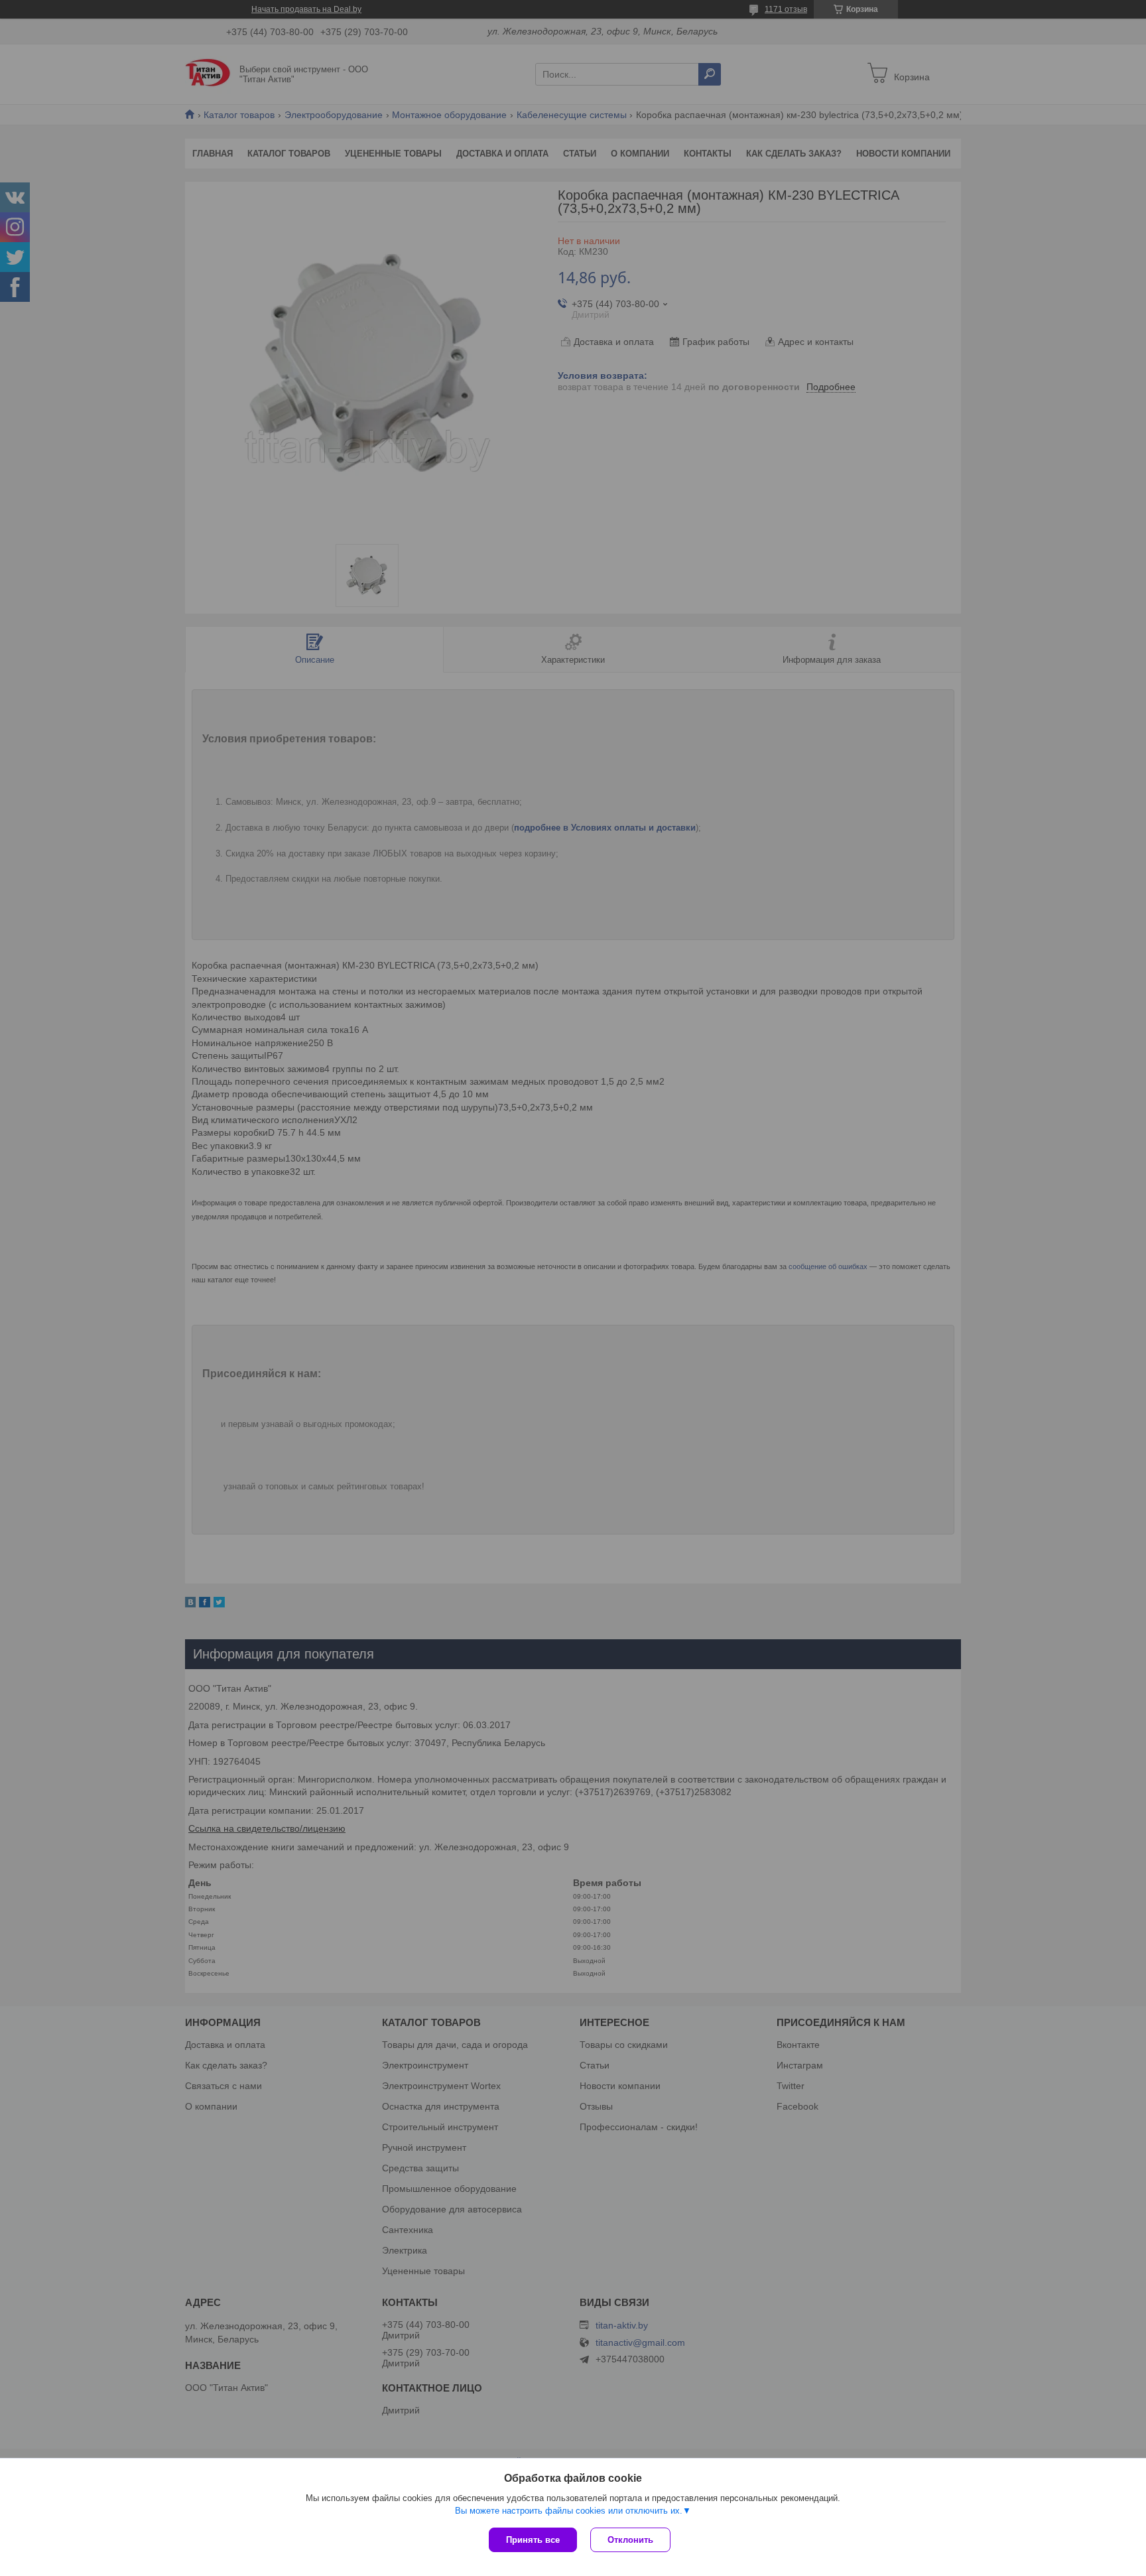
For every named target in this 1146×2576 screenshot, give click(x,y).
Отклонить (630, 2540)
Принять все (533, 2540)
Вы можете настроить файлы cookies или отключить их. (569, 2511)
